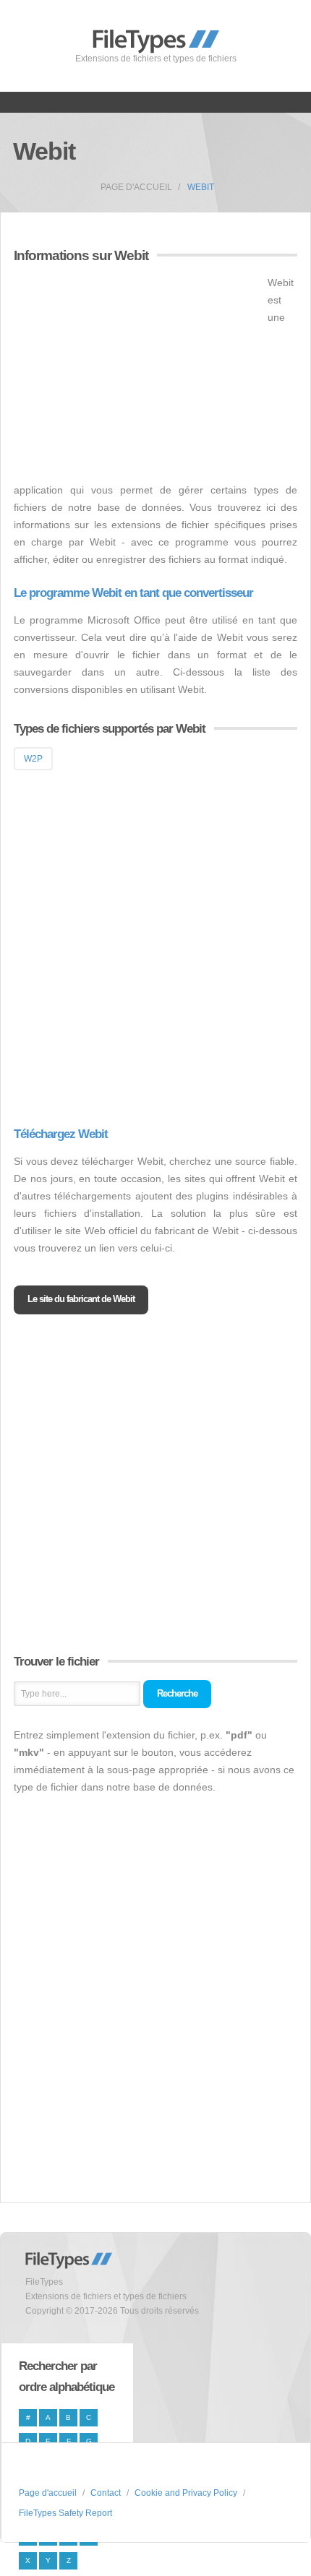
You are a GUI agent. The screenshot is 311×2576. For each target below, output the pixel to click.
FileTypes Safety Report (65, 2513)
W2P (33, 759)
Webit (201, 187)
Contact (106, 2493)
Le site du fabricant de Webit (81, 1299)
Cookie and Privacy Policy (186, 2493)
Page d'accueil (136, 187)
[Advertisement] (135, 375)
